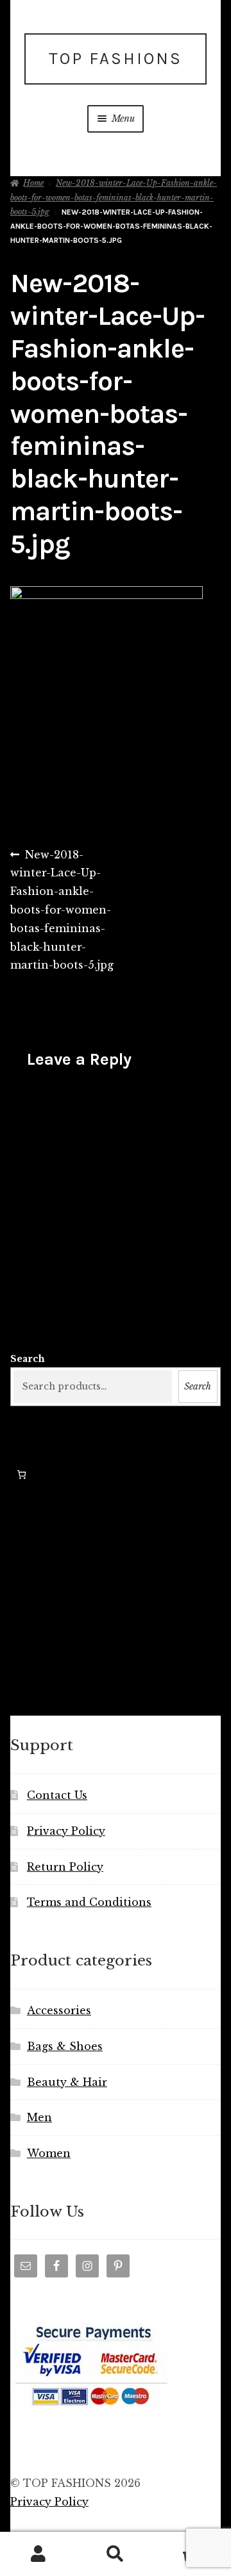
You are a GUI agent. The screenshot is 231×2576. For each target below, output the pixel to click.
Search (28, 1359)
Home (33, 183)
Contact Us (57, 1795)
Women (49, 2153)
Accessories (59, 2010)
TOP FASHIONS (116, 59)
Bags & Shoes (65, 2046)
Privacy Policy (66, 1831)
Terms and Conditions (89, 1902)
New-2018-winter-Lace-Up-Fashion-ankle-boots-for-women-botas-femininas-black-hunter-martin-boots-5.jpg (114, 197)
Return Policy (65, 1867)
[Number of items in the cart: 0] (21, 1474)
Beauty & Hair (67, 2082)
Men (39, 2117)
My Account (38, 2554)
